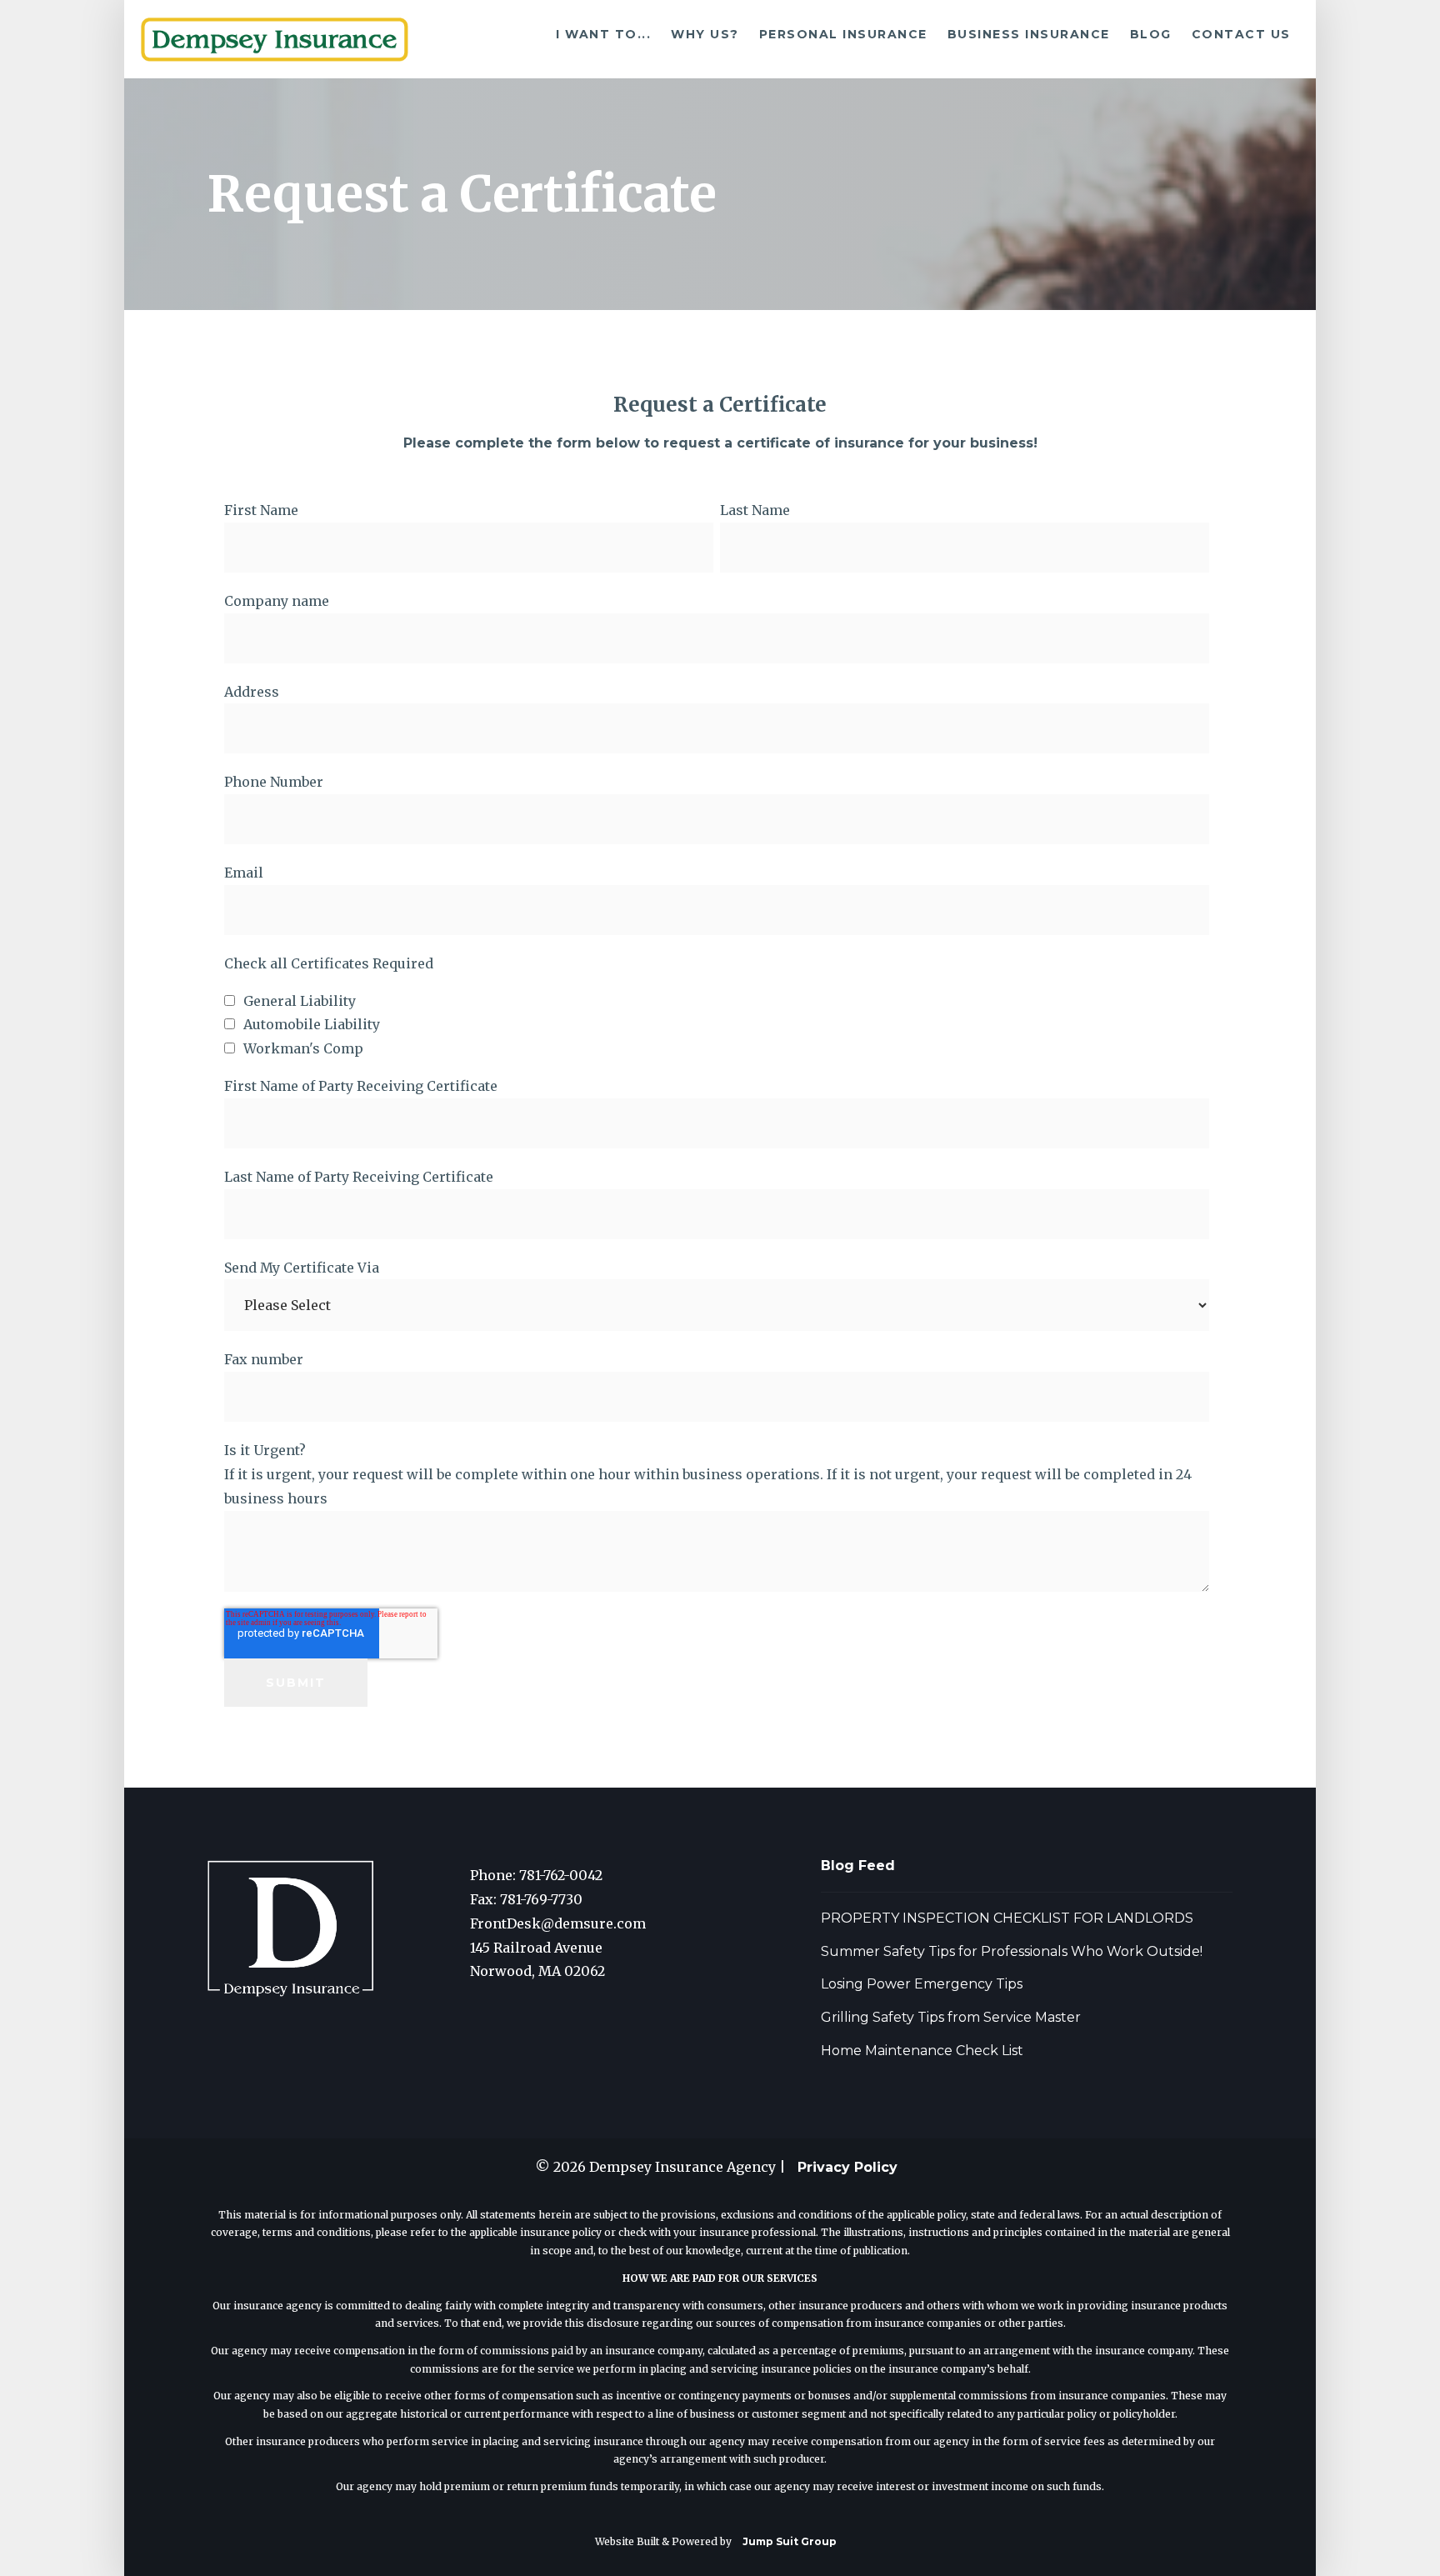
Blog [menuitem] (1151, 34)
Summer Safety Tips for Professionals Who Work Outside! (1012, 1951)
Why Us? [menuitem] (705, 34)
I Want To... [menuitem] (603, 34)
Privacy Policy (847, 2167)
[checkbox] (717, 1025)
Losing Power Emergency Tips (922, 1984)
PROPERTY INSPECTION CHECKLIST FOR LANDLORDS (1007, 1918)
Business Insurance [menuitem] (1029, 34)
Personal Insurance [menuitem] (843, 34)
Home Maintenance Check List (922, 2051)
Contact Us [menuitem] (1241, 34)
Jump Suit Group (790, 2541)
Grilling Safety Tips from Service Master (951, 2017)
